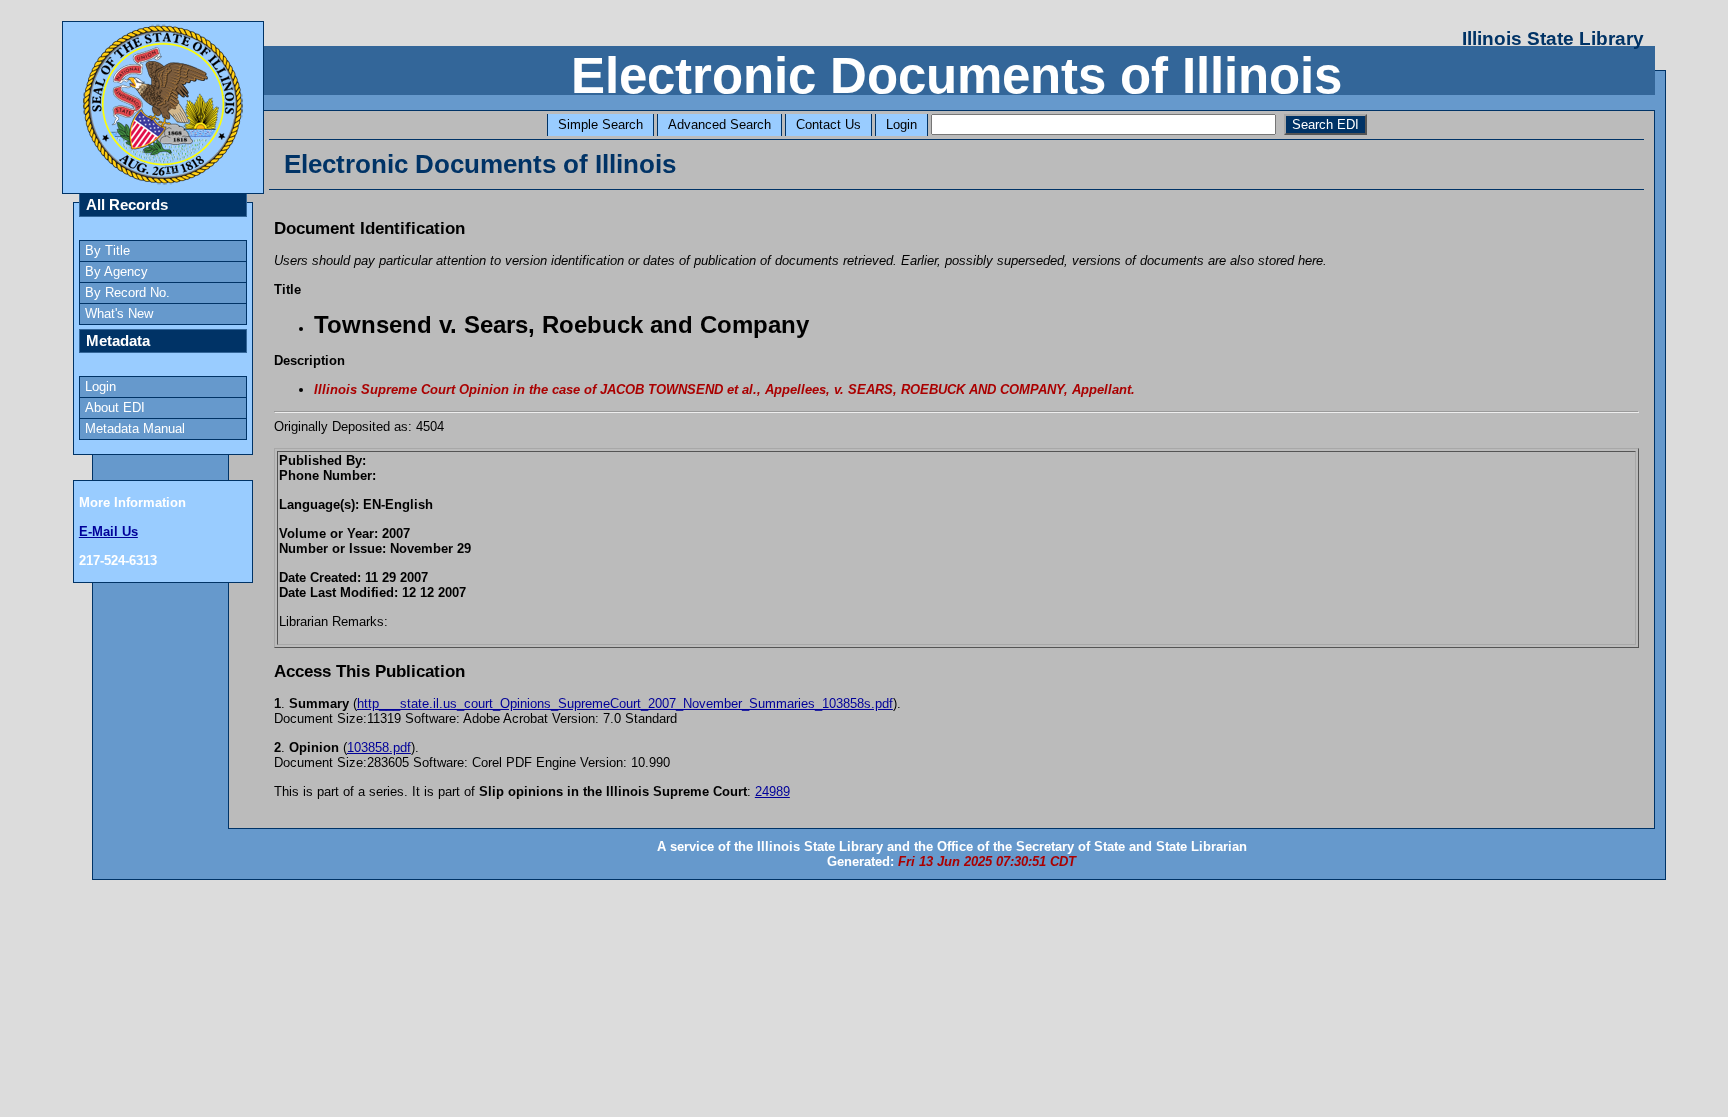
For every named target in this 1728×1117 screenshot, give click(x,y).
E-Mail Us (108, 531)
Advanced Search (719, 124)
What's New (119, 313)
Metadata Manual (135, 428)
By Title (107, 250)
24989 (772, 791)
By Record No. (127, 292)
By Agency (116, 271)
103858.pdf (379, 747)
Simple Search (600, 124)
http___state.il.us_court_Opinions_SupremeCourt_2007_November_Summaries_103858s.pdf (625, 703)
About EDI (115, 407)
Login (901, 124)
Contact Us (828, 124)
